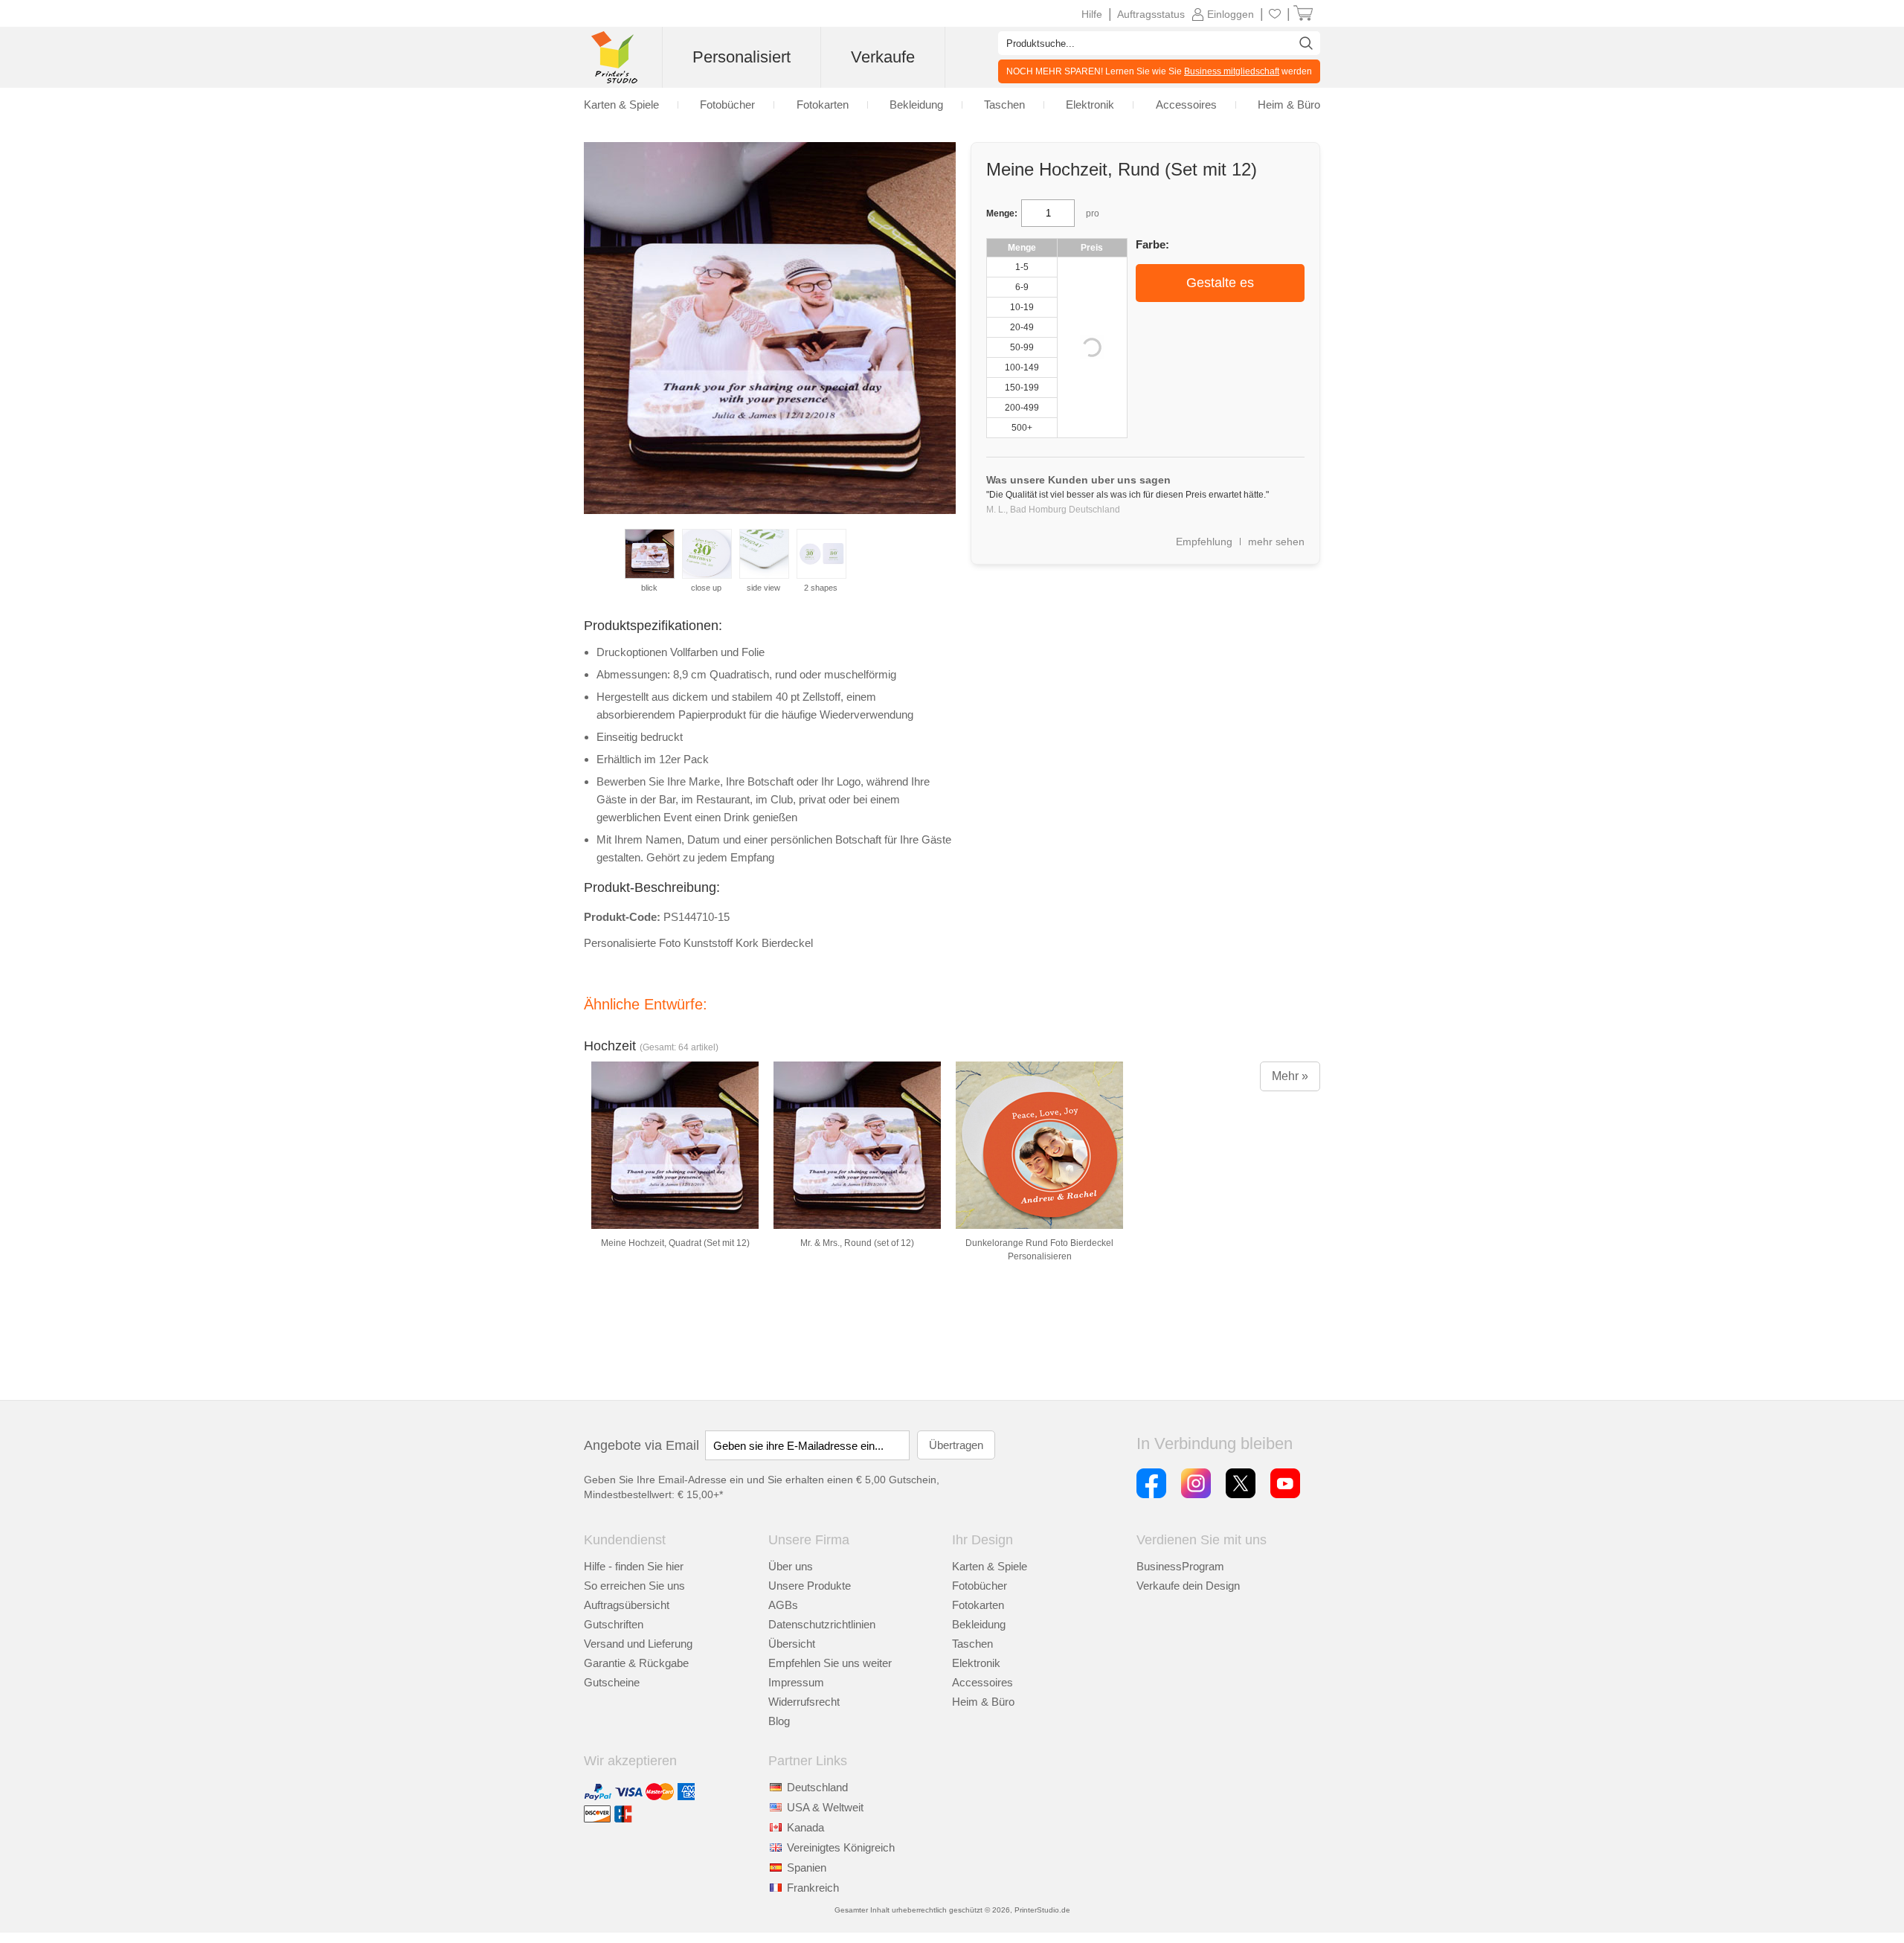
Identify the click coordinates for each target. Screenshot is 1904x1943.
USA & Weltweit (825, 1807)
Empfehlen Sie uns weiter (830, 1663)
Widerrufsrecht (804, 1702)
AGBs (783, 1605)
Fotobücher (980, 1586)
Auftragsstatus (1151, 14)
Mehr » (1290, 1076)
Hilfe (1092, 14)
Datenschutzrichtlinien (822, 1624)
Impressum (796, 1682)
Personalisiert (742, 57)
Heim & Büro (983, 1702)
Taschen (972, 1644)
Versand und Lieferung (638, 1644)
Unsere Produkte (810, 1586)
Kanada (805, 1827)
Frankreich (813, 1888)
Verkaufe (883, 57)
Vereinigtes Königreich (841, 1847)
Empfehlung (1204, 542)
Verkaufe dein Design (1188, 1586)
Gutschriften (614, 1624)
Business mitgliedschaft (1232, 71)
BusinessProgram (1180, 1566)
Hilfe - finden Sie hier (634, 1566)
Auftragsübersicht (627, 1605)
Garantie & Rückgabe (636, 1663)
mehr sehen (1276, 542)
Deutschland (817, 1787)
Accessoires (982, 1682)
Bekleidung (979, 1624)
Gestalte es (1220, 283)
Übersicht (792, 1644)
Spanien (807, 1867)
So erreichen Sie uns (634, 1586)
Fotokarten (978, 1605)
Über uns (791, 1566)
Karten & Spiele (990, 1566)
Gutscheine (612, 1682)
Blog (779, 1721)
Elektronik (976, 1663)
